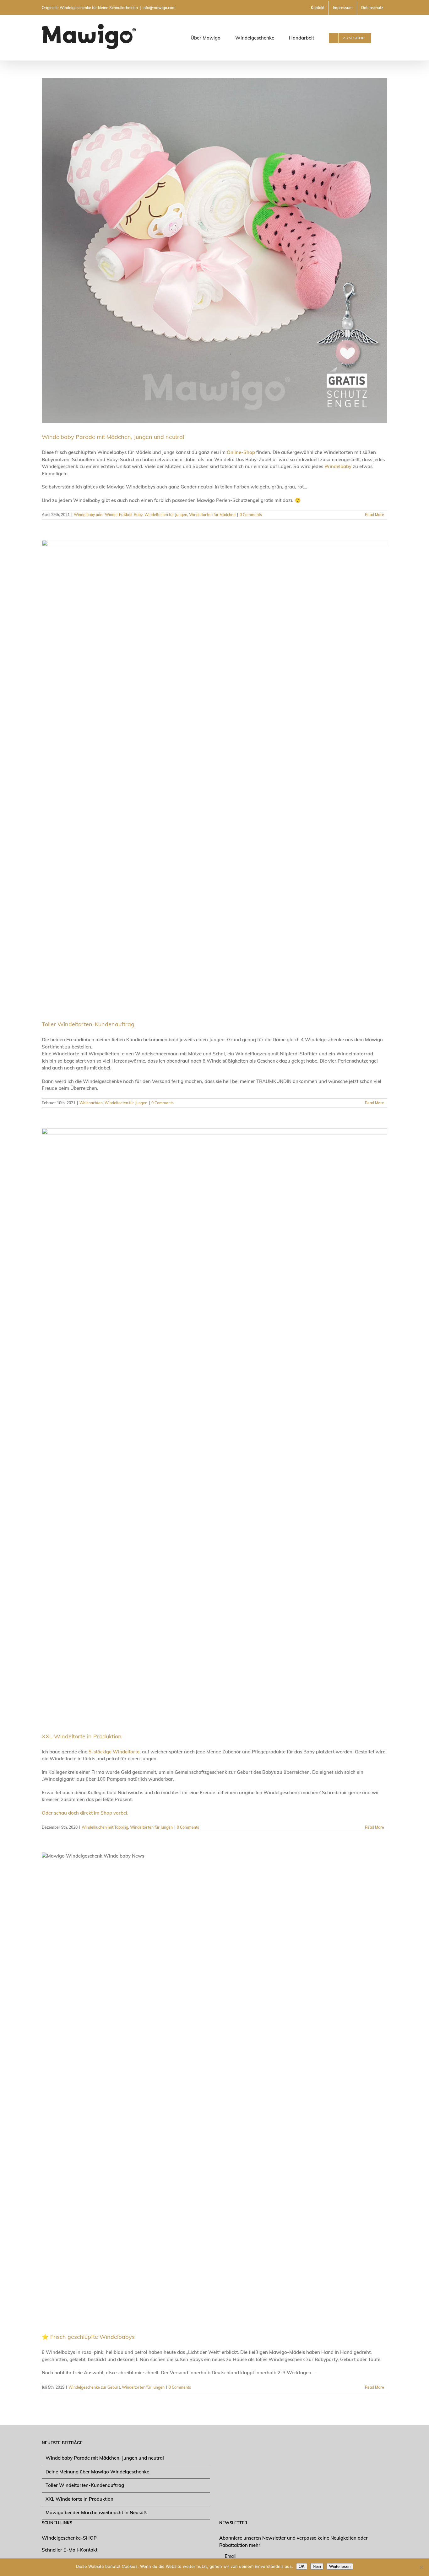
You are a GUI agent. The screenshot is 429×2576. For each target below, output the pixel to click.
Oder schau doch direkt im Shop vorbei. (86, 1813)
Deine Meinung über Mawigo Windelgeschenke (97, 2472)
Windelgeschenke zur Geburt (94, 2387)
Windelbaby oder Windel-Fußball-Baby (108, 515)
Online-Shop (241, 452)
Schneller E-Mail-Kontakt (70, 2550)
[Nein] (421, 2567)
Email (230, 2556)
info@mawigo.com (159, 8)
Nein (317, 2566)
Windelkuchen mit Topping (105, 1827)
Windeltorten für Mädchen (212, 515)
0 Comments (251, 515)
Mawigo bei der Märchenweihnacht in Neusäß (96, 2512)
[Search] (381, 38)
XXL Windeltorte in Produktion (82, 1736)
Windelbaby (338, 466)
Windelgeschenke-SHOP (69, 2538)
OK (302, 2566)
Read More (375, 515)
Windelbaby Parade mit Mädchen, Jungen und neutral (113, 437)
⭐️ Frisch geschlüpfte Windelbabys (88, 2337)
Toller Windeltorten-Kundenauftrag (88, 1024)
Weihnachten (91, 1103)
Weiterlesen (340, 2566)
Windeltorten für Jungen (166, 515)
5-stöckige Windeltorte (114, 1752)
